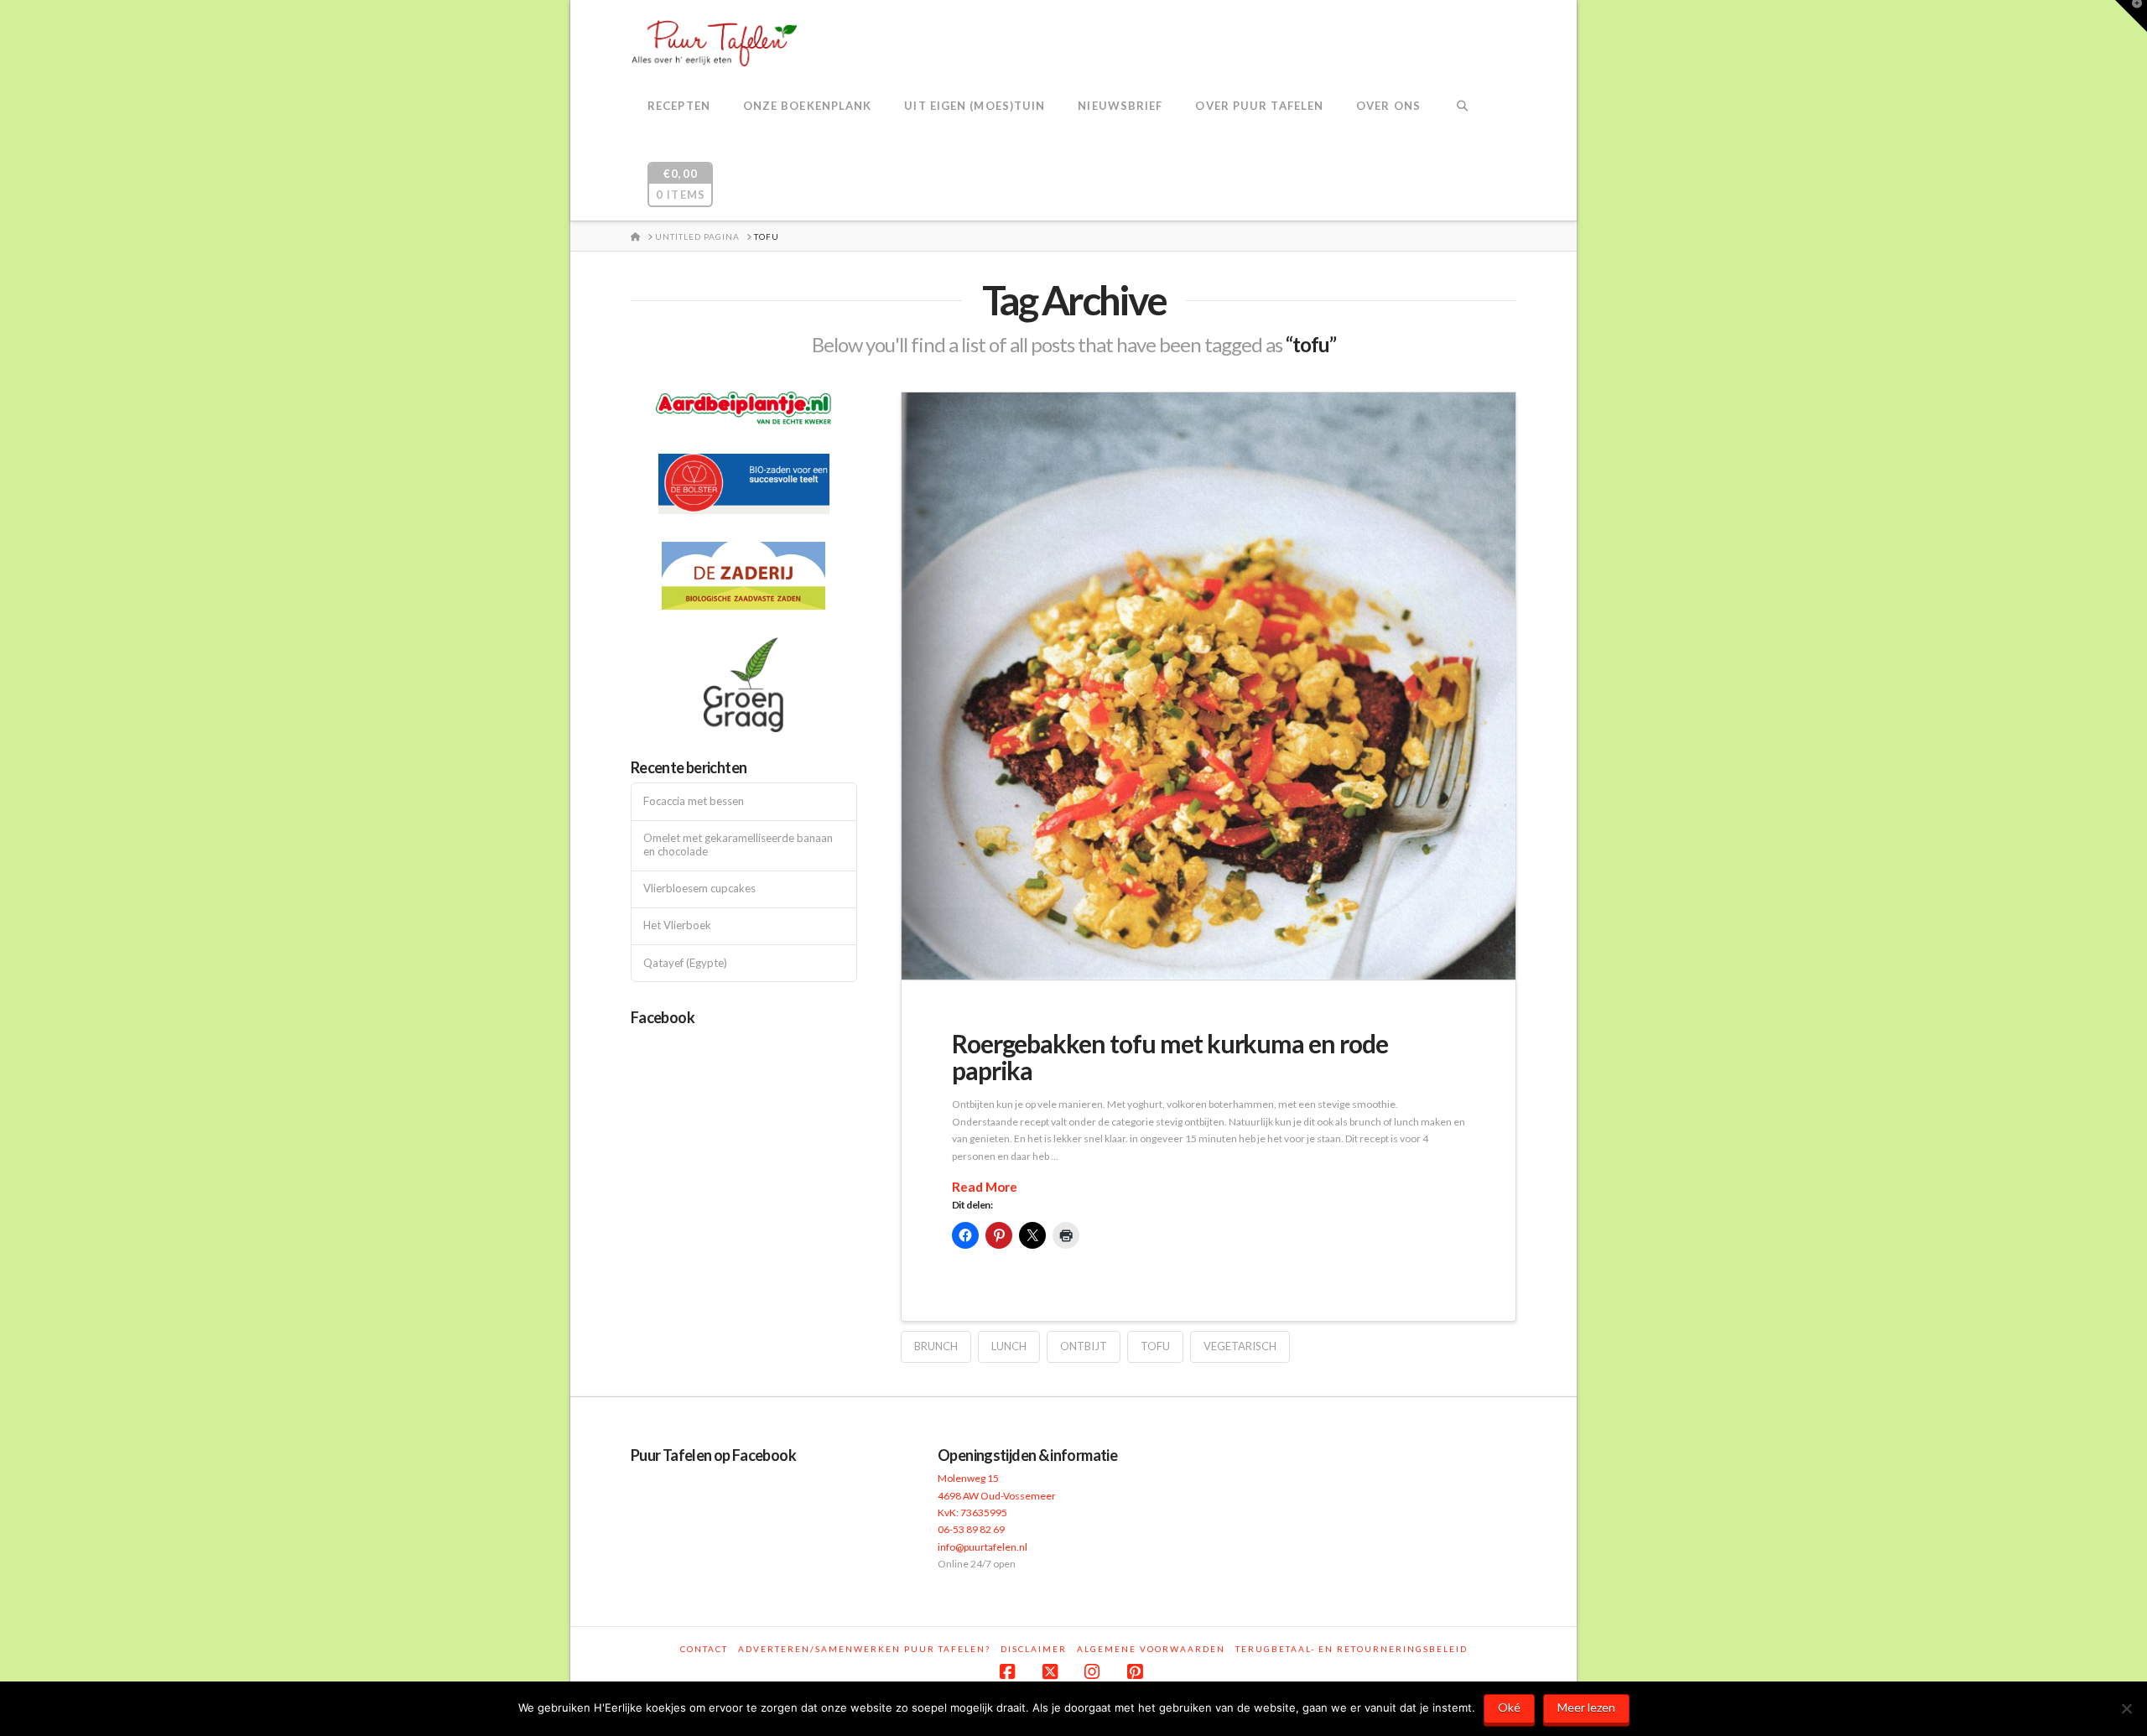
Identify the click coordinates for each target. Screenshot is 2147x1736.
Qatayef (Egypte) (685, 963)
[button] (2131, 16)
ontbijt (1084, 1346)
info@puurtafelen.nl (983, 1547)
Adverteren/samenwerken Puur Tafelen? (864, 1649)
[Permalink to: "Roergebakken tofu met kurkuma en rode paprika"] (1209, 686)
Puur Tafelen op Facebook (713, 1455)
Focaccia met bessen (694, 801)
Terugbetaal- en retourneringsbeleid (1352, 1649)
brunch (936, 1346)
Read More (985, 1187)
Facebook (663, 1017)
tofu (1155, 1346)
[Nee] (2126, 1708)
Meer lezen (1586, 1707)
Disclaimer (1034, 1649)
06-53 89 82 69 (971, 1529)
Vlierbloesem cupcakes (699, 889)
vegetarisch (1240, 1346)
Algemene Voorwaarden (1151, 1649)
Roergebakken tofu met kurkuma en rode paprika (1170, 1057)
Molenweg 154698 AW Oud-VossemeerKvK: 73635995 (997, 1495)
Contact (704, 1649)
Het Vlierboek (677, 925)
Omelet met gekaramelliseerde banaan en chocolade (738, 845)
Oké (1509, 1707)
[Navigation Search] (1462, 107)
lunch (1009, 1346)
